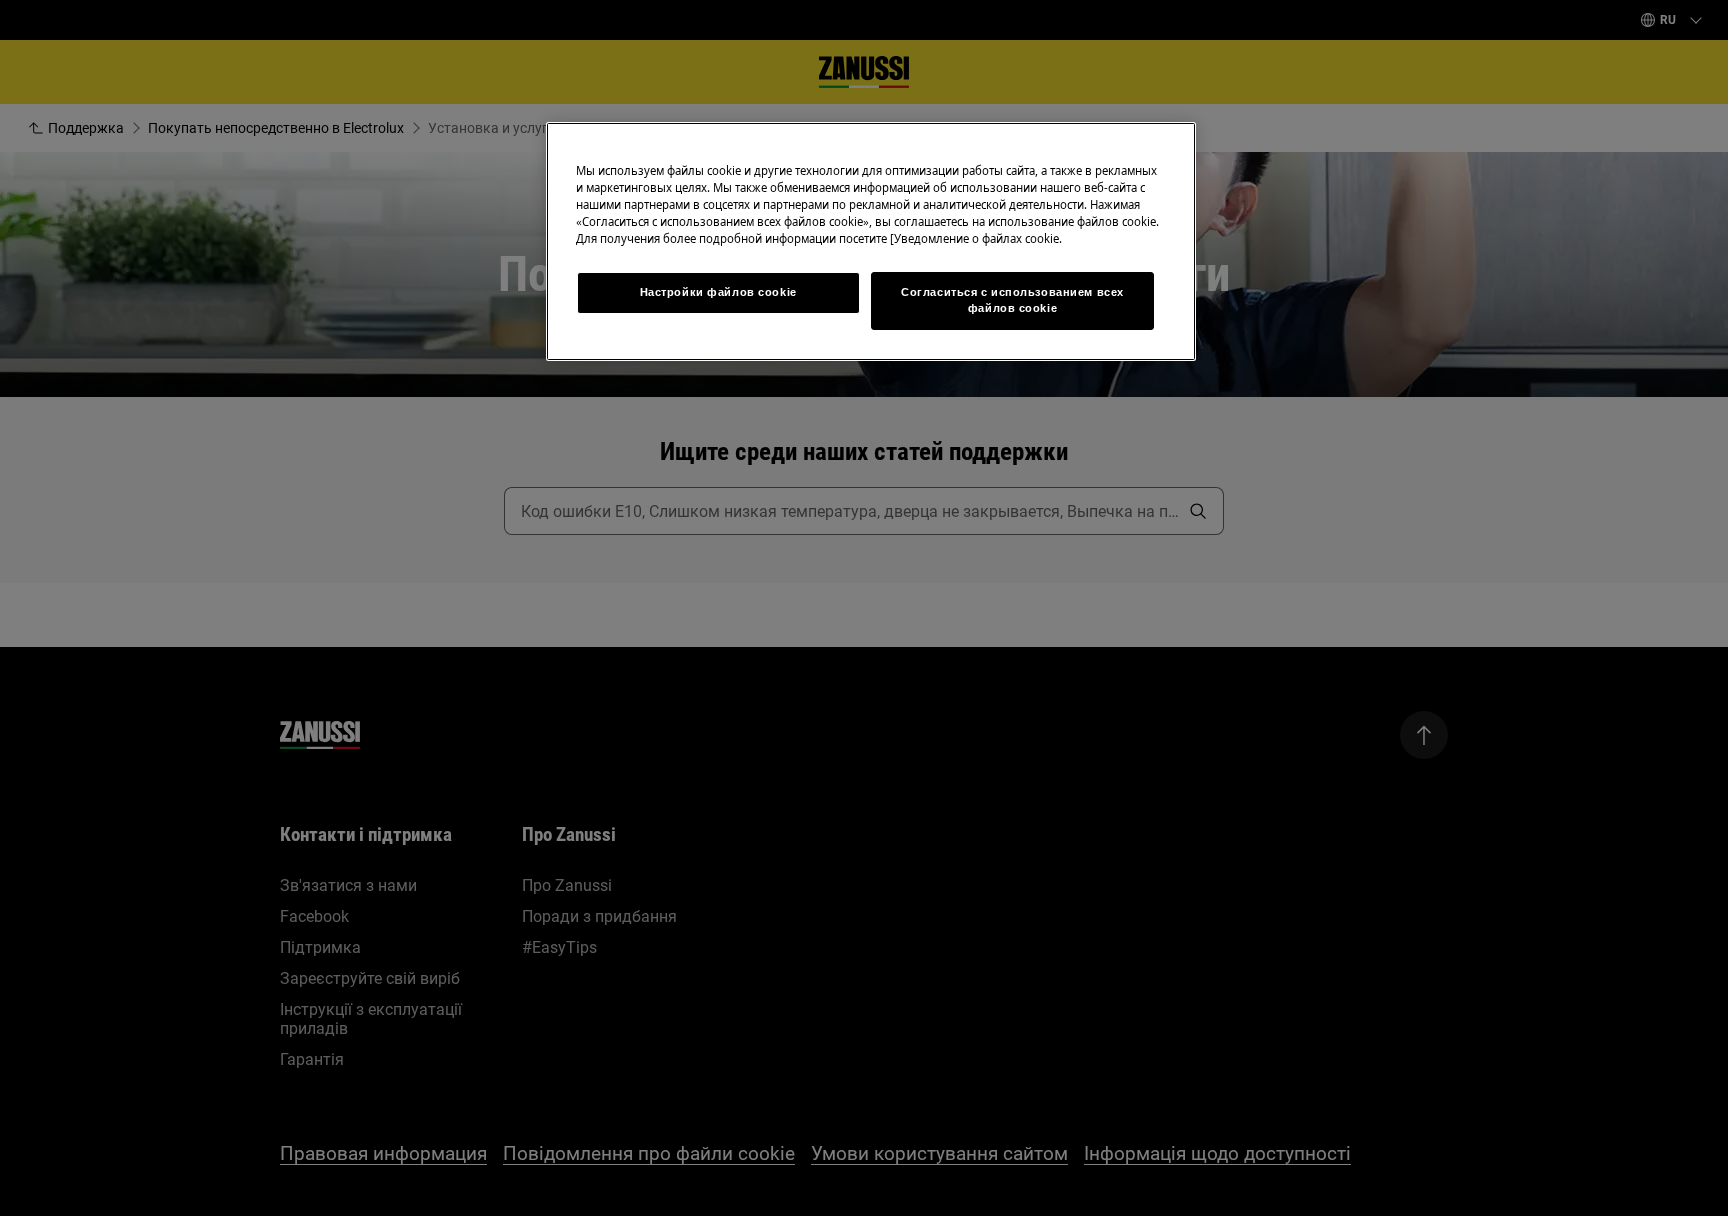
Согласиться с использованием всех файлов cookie (1012, 300)
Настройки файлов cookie (718, 292)
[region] (871, 241)
